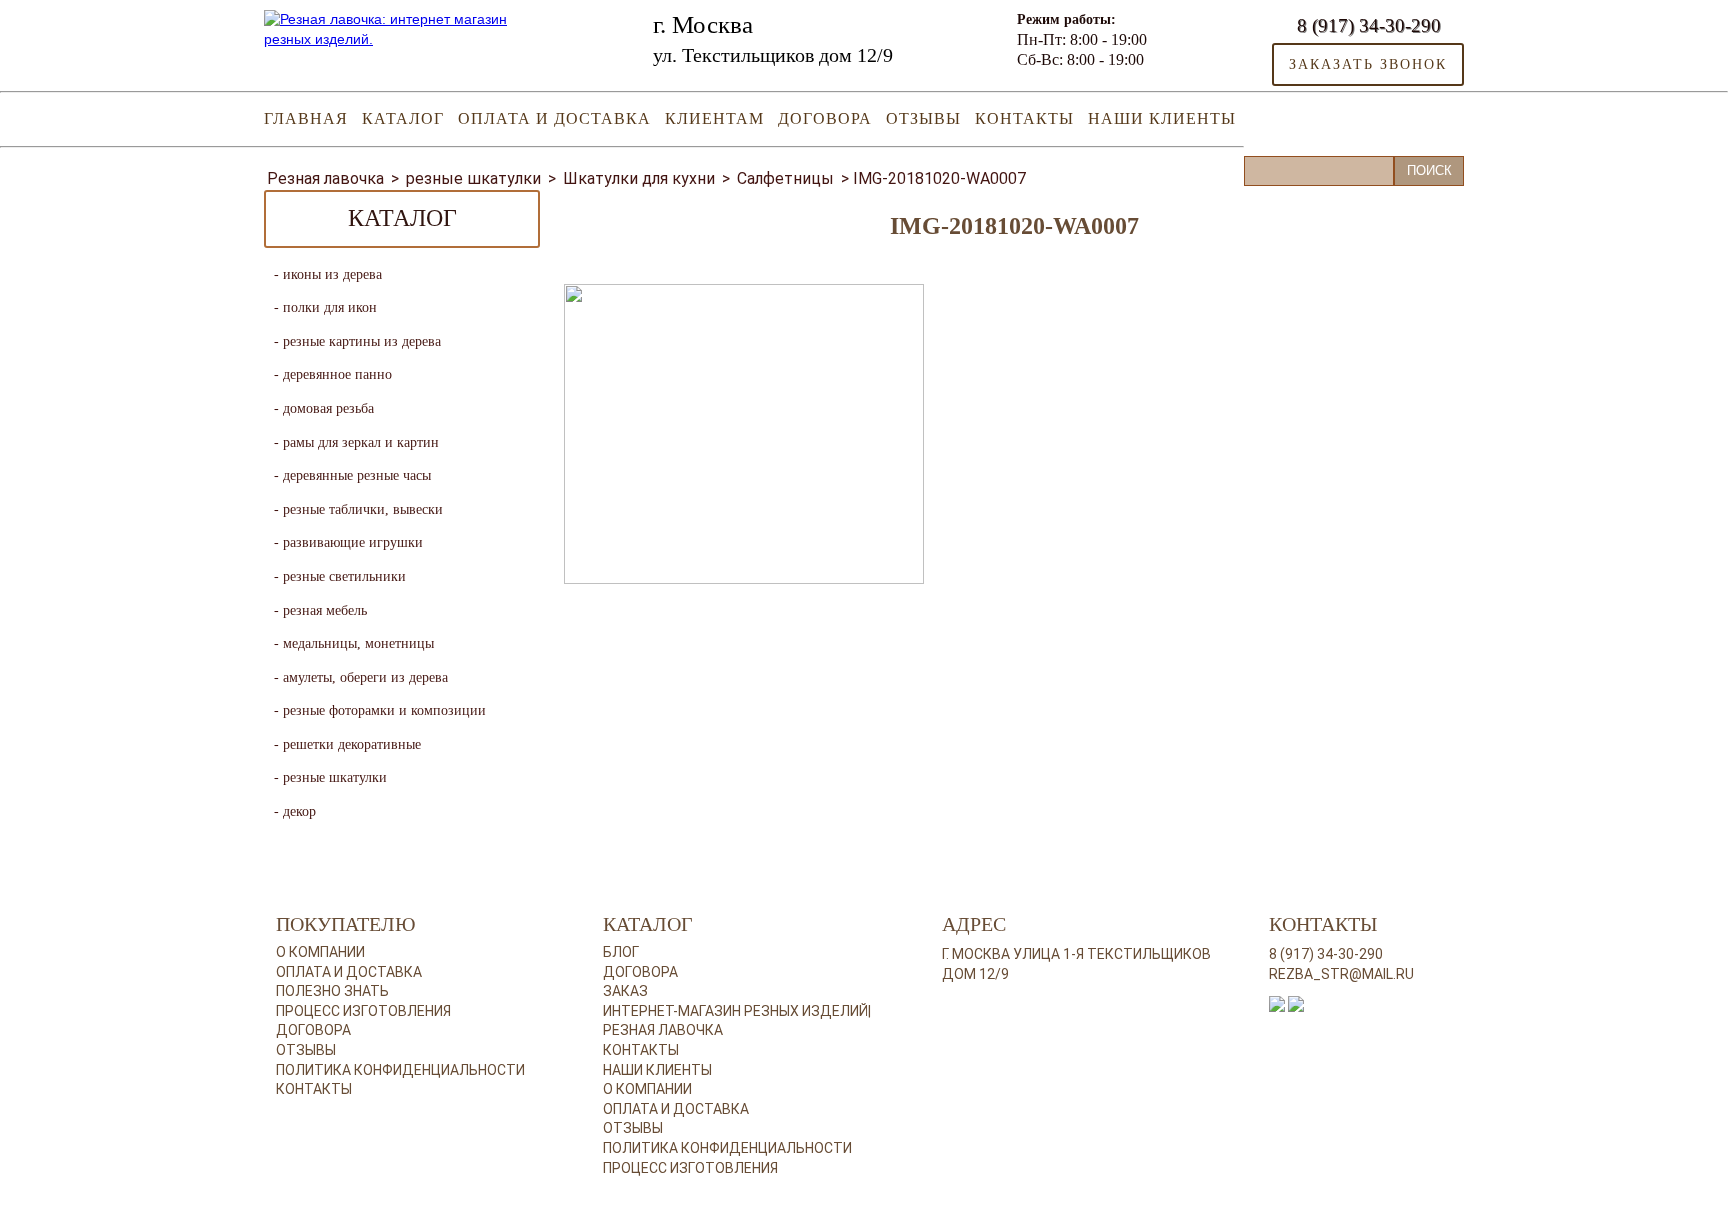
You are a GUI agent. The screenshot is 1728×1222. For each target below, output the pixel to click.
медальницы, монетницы (358, 643)
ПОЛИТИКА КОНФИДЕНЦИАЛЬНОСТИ (727, 1148)
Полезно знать (332, 991)
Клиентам (714, 118)
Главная (306, 118)
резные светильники (344, 576)
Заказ (625, 991)
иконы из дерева (332, 274)
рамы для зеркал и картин (361, 442)
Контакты (1024, 118)
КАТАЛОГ (403, 118)
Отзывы (923, 118)
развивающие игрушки (353, 542)
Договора (825, 118)
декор (299, 811)
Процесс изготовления (363, 1011)
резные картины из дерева (362, 341)
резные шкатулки (335, 777)
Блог (621, 952)
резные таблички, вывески (363, 509)
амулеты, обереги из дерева (365, 677)
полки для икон (330, 307)
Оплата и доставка (554, 118)
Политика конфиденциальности (400, 1070)
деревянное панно (337, 374)
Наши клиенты (1162, 118)
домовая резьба (328, 408)
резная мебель (325, 610)
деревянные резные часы (357, 475)
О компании (320, 952)
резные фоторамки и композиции (384, 710)
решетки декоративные (352, 744)
